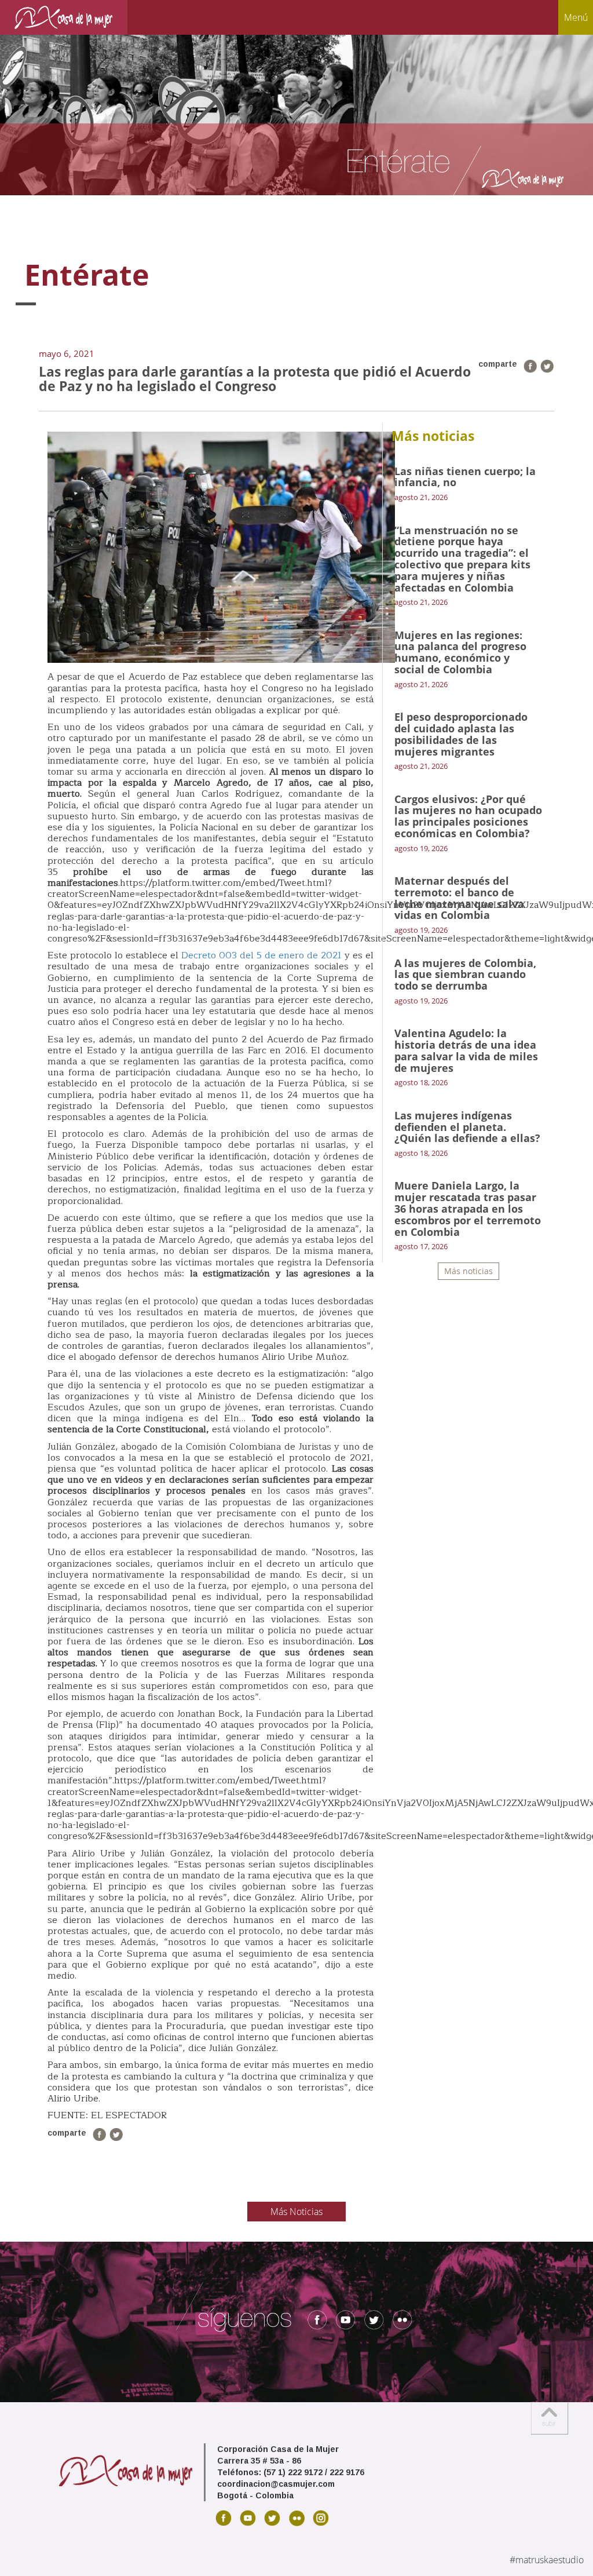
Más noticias (468, 1271)
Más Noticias (296, 2212)
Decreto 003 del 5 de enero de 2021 (263, 955)
